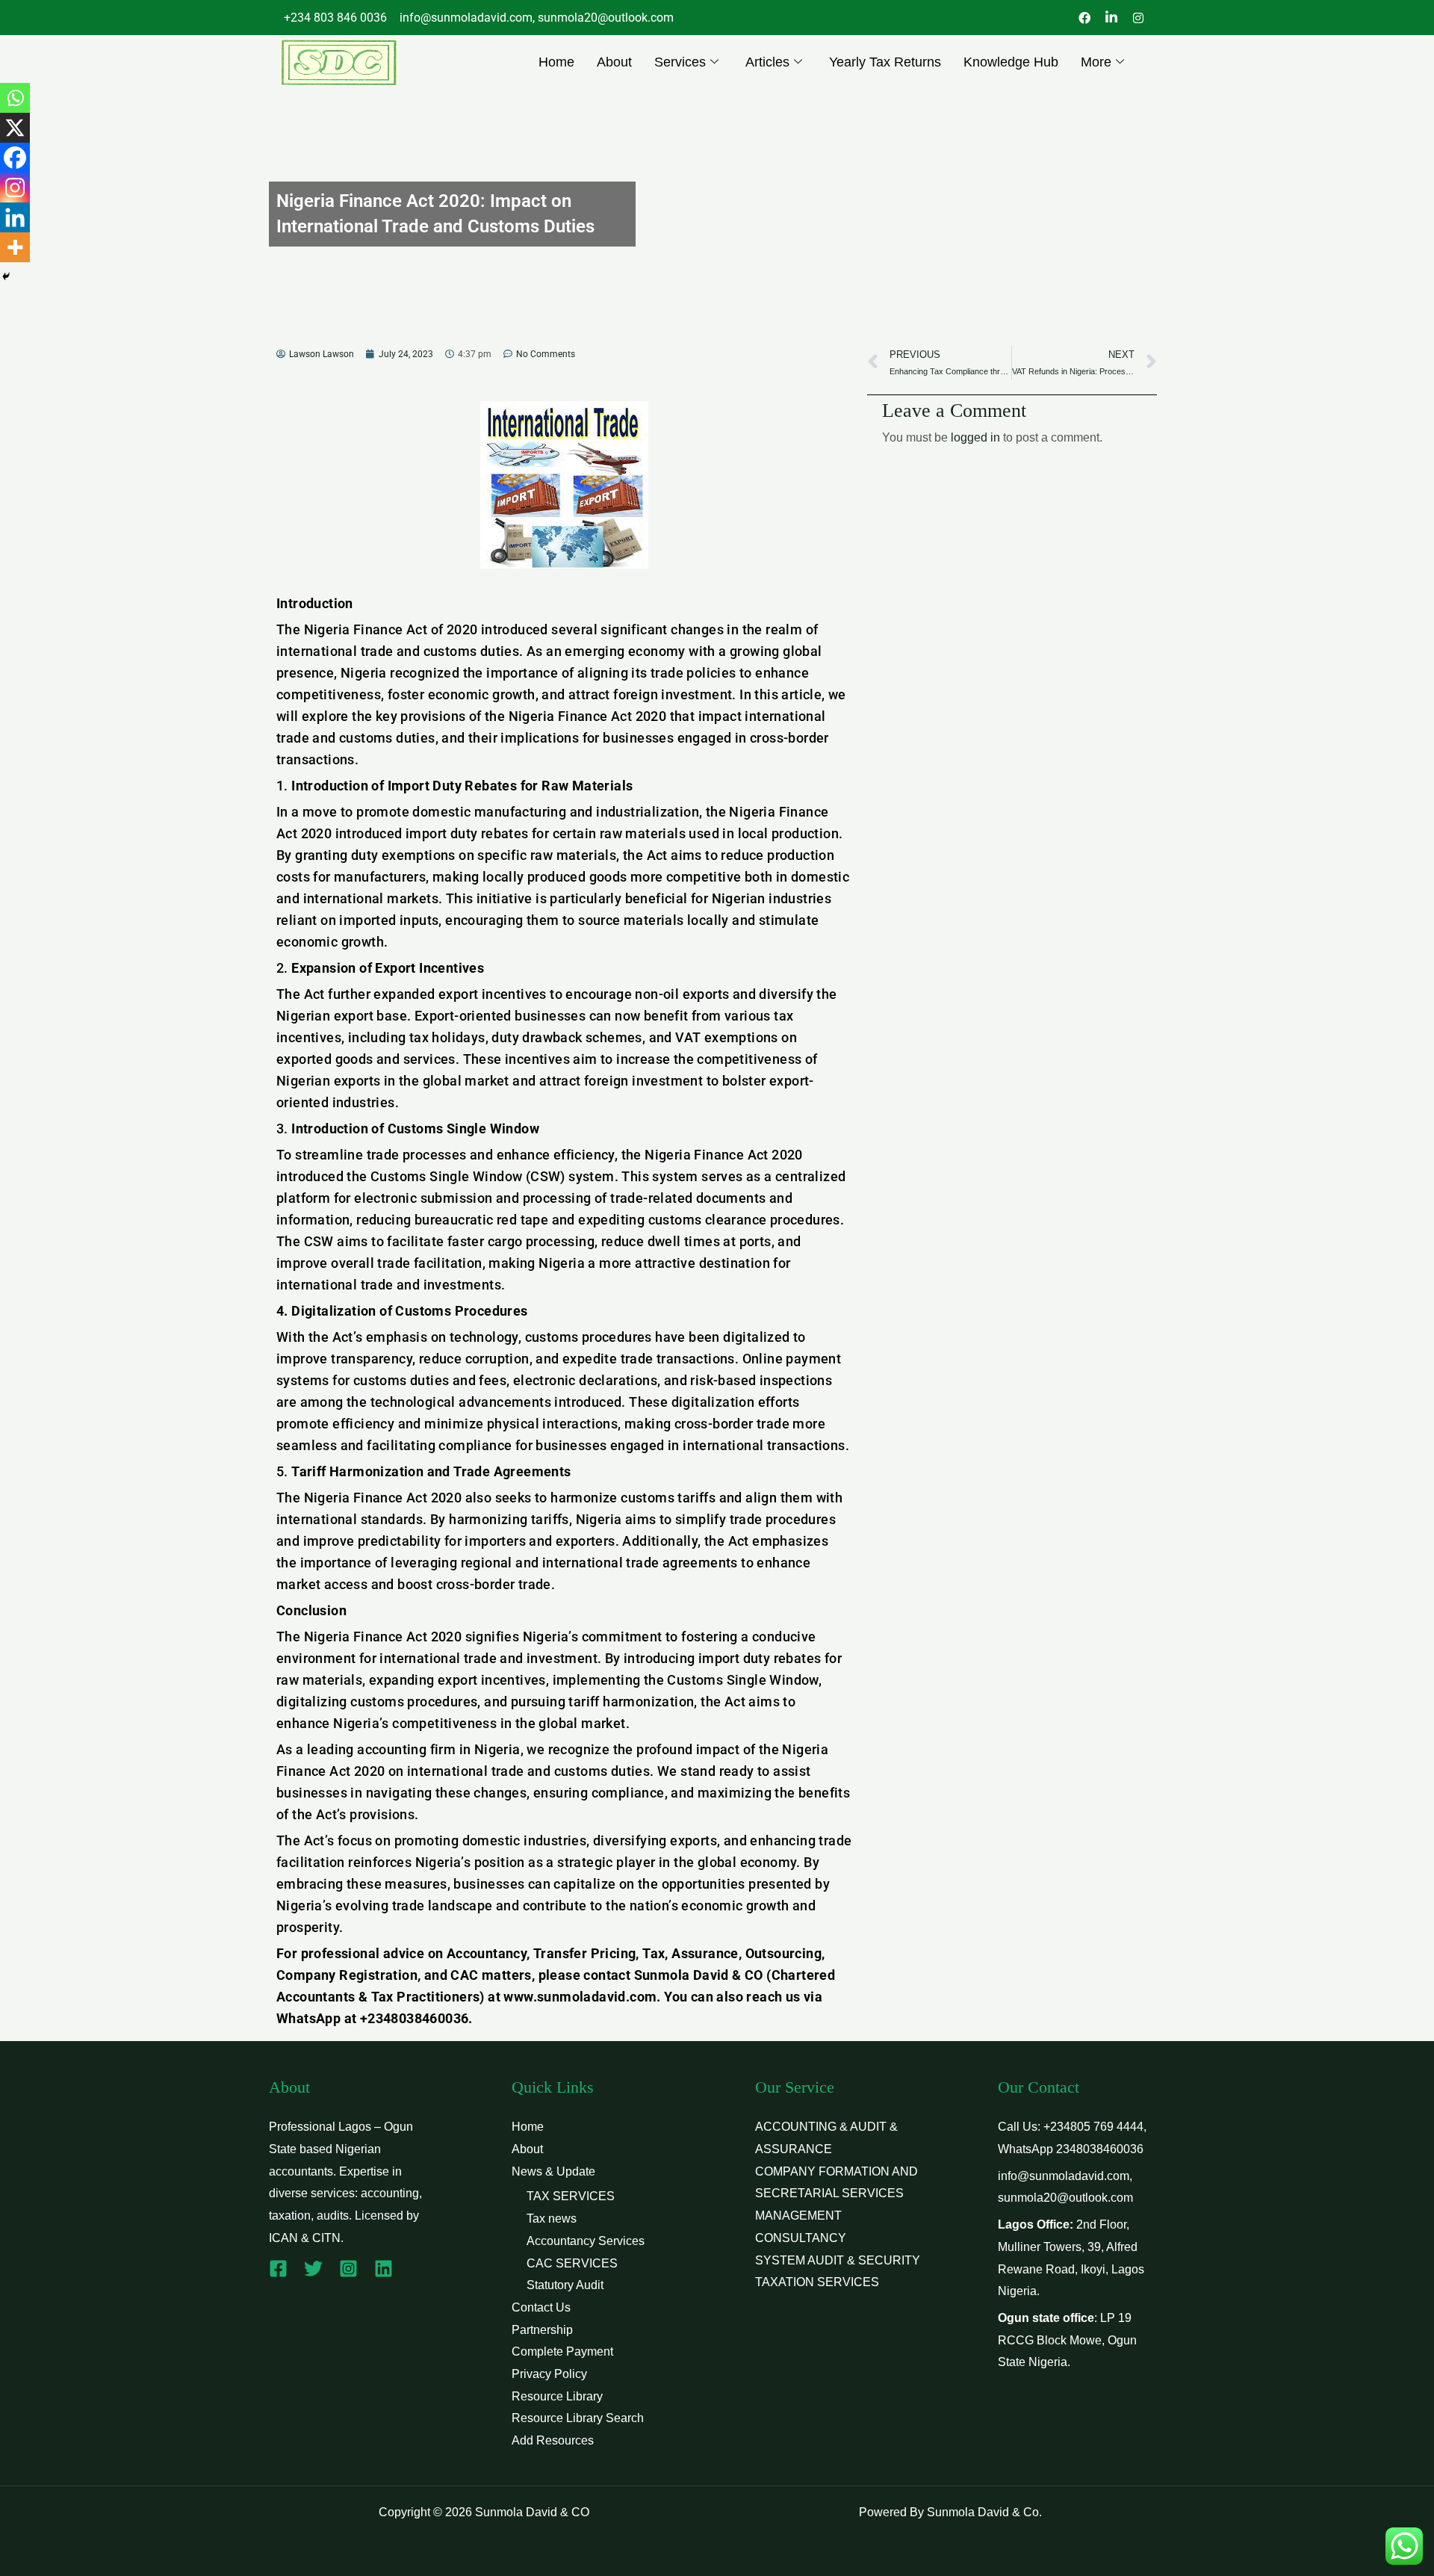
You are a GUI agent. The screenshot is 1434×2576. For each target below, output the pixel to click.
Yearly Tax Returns (885, 62)
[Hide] (6, 276)
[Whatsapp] (15, 98)
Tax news (552, 2219)
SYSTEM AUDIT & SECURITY (838, 2260)
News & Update (553, 2171)
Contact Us (541, 2307)
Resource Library (557, 2396)
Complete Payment (562, 2351)
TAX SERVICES (571, 2196)
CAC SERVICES (572, 2263)
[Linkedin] (15, 217)
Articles (767, 62)
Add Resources (553, 2440)
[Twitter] (313, 2269)
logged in (975, 437)
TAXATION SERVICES (817, 2282)
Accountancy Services (586, 2241)
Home (556, 62)
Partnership (542, 2330)
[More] (15, 247)
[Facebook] (15, 158)
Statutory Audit (565, 2285)
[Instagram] (15, 188)
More (1096, 62)
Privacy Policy (549, 2374)
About (614, 62)
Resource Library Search (578, 2418)
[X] (15, 128)
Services (680, 62)
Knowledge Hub (1011, 62)
